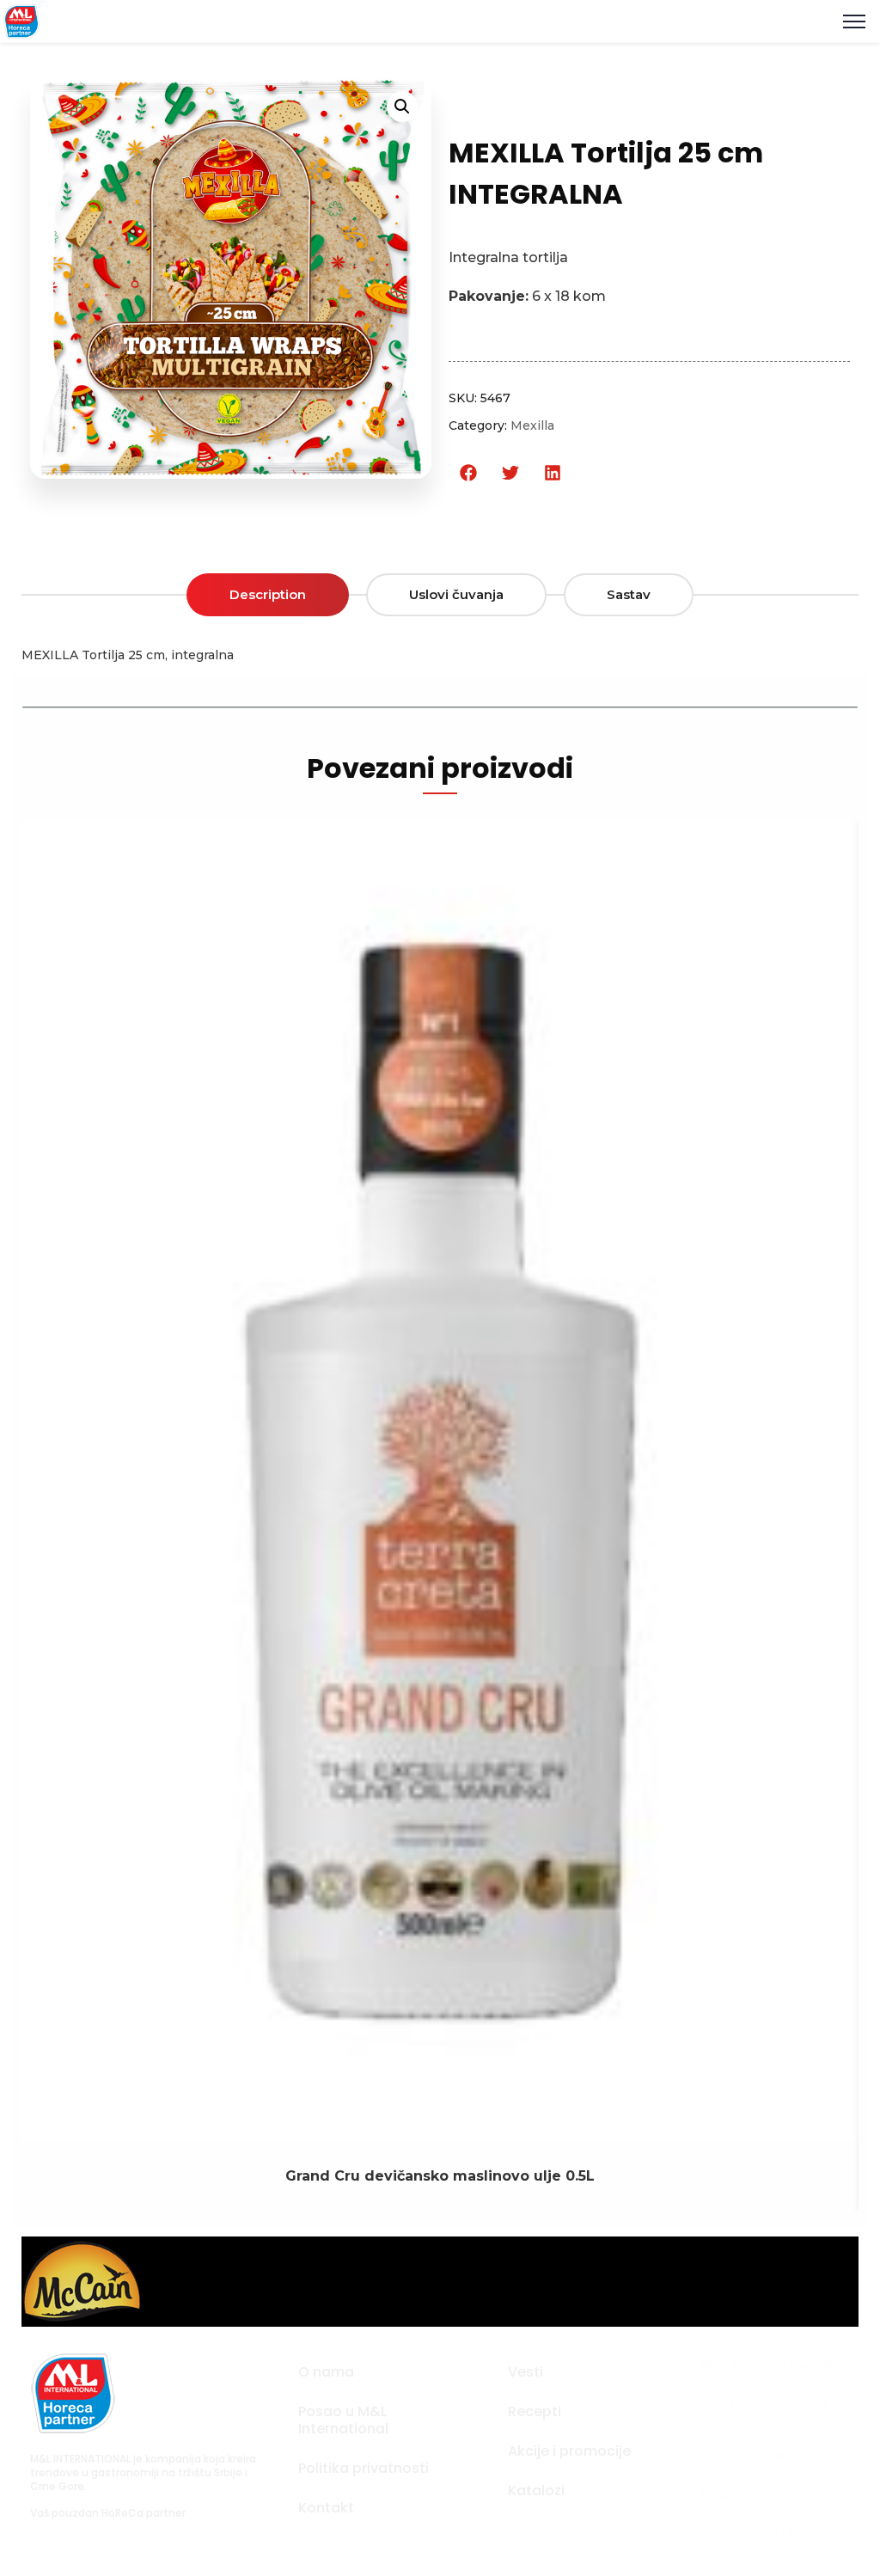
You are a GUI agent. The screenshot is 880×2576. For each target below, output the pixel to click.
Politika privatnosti (364, 2468)
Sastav (629, 594)
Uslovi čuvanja (456, 594)
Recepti (535, 2411)
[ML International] (21, 20)
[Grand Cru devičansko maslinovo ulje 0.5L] (440, 2129)
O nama (326, 2372)
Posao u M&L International (343, 2420)
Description (268, 594)
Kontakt (326, 2508)
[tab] (268, 595)
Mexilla (532, 425)
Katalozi (536, 2490)
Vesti (526, 2372)
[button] (468, 473)
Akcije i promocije (569, 2451)
